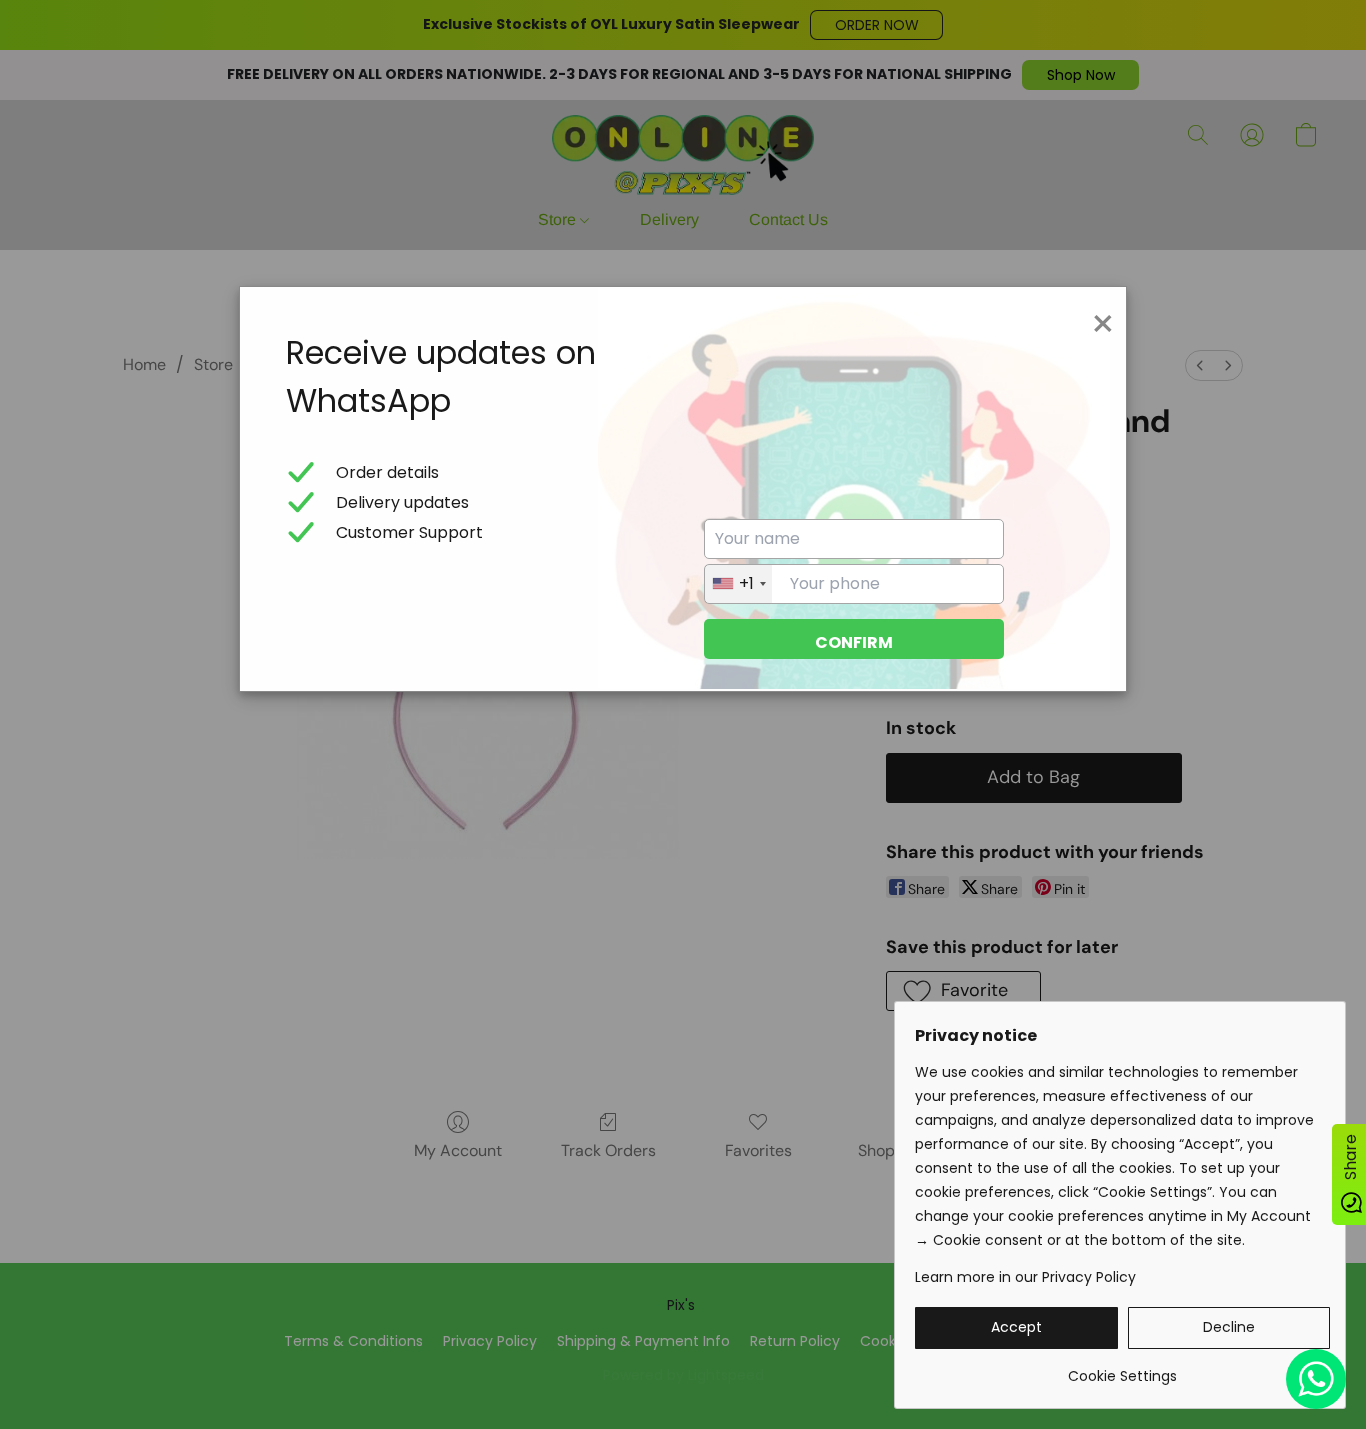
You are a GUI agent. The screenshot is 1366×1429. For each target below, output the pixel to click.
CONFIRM (854, 642)
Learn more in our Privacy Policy (1025, 1277)
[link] (1122, 1368)
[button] (1016, 1328)
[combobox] (738, 584)
